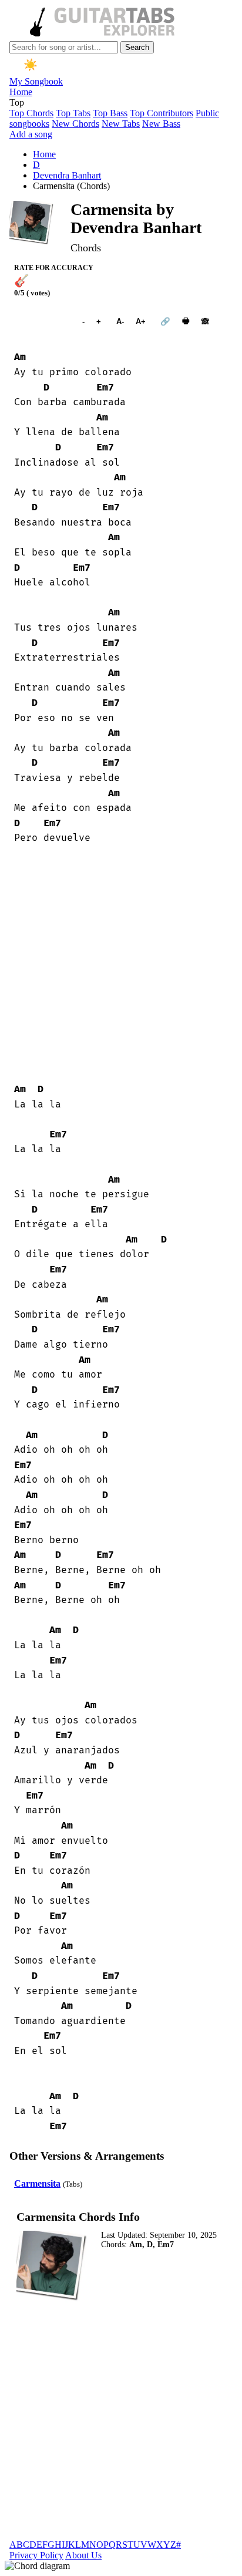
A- (120, 321)
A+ (141, 321)
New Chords (75, 124)
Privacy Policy (36, 2555)
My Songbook (36, 81)
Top (17, 102)
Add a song (31, 134)
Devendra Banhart (67, 175)
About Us (83, 2555)
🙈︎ (205, 321)
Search (137, 47)
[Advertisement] (121, 964)
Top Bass (110, 113)
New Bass (161, 124)
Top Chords (31, 113)
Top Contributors (162, 113)
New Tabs (121, 124)
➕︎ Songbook (42, 321)
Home (21, 92)
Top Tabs (73, 113)
